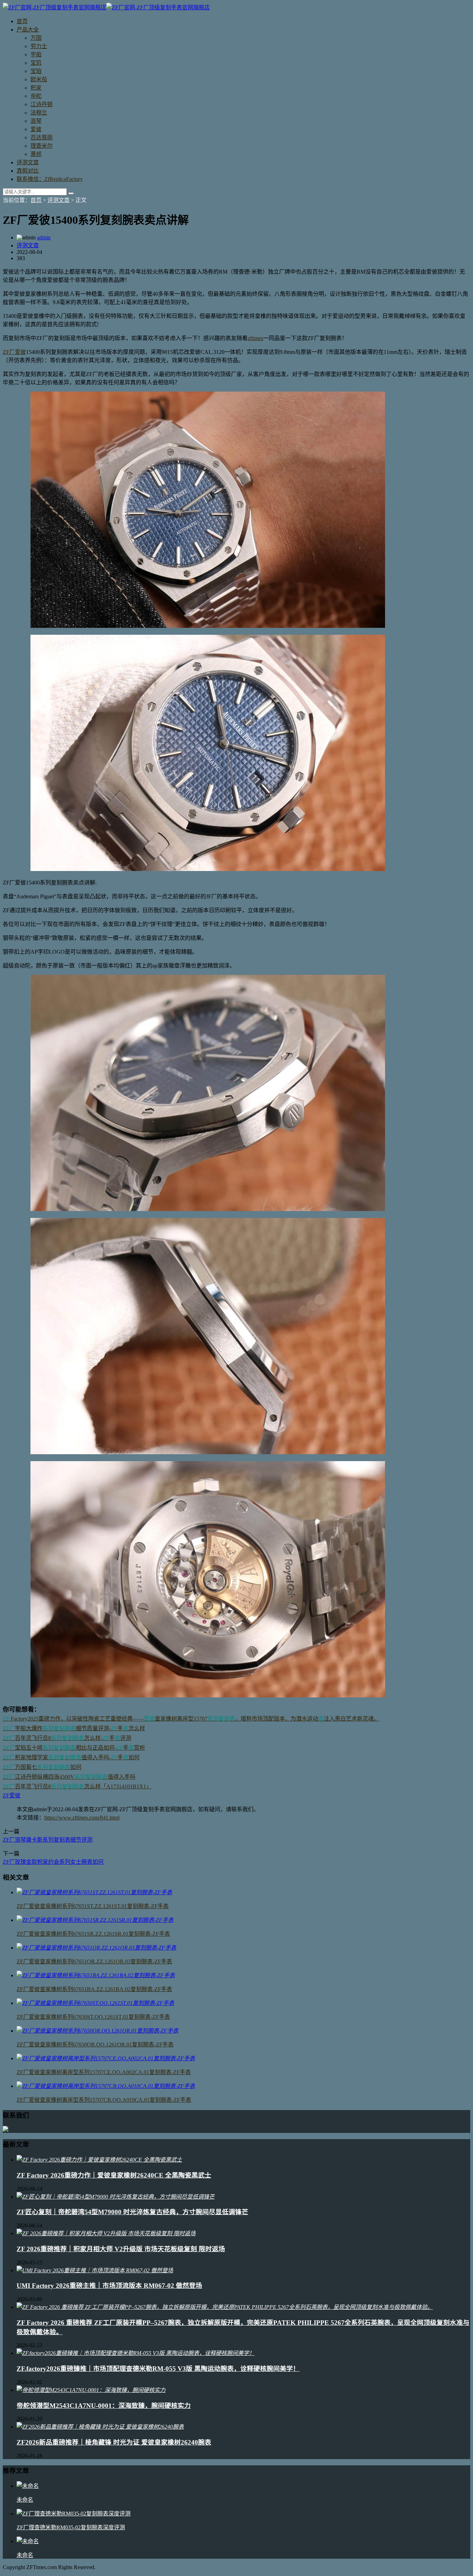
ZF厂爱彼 (14, 352)
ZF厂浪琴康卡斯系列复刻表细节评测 (48, 1840)
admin (44, 237)
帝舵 (36, 96)
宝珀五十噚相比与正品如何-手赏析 (74, 1748)
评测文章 (28, 162)
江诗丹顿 (42, 104)
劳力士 (39, 46)
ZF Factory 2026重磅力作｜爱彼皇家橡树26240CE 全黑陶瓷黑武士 (114, 2175)
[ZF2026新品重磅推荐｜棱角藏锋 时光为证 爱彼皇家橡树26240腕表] (100, 2427)
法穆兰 (39, 113)
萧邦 (36, 154)
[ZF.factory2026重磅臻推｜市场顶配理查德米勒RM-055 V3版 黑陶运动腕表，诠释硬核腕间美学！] (136, 2353)
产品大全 (28, 30)
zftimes (255, 338)
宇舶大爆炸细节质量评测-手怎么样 (74, 1728)
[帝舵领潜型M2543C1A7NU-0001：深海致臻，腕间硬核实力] (91, 2390)
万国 (36, 38)
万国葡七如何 (42, 1767)
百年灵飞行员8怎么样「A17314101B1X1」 (77, 1786)
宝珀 (36, 71)
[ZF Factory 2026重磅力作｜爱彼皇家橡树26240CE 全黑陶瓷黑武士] (99, 2160)
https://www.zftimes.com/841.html (82, 1818)
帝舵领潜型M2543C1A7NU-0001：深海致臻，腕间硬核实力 (104, 2406)
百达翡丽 (42, 137)
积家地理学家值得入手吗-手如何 (71, 1757)
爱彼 (36, 129)
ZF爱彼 (12, 1795)
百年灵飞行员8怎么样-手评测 (67, 1738)
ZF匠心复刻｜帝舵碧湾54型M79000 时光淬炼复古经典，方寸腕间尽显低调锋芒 (132, 2212)
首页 (22, 21)
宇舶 (36, 54)
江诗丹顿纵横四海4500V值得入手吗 (69, 1777)
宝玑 (36, 63)
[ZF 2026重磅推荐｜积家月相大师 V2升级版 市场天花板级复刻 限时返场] (106, 2233)
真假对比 (28, 171)
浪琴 (36, 121)
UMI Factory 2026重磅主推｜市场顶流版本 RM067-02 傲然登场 (109, 2286)
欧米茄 (39, 79)
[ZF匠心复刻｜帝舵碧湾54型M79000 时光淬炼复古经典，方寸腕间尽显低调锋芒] (116, 2197)
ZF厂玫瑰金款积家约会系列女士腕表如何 (53, 1862)
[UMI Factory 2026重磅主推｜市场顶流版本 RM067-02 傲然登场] (95, 2270)
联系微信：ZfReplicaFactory (50, 179)
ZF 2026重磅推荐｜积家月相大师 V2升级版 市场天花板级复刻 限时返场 (121, 2249)
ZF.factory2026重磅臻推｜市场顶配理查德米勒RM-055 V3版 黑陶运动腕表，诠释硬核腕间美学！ (158, 2369)
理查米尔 (42, 146)
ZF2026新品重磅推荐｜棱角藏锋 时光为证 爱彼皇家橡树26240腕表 (114, 2442)
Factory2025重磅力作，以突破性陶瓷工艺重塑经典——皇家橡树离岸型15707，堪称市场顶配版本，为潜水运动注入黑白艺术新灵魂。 (191, 1719)
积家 (36, 88)
